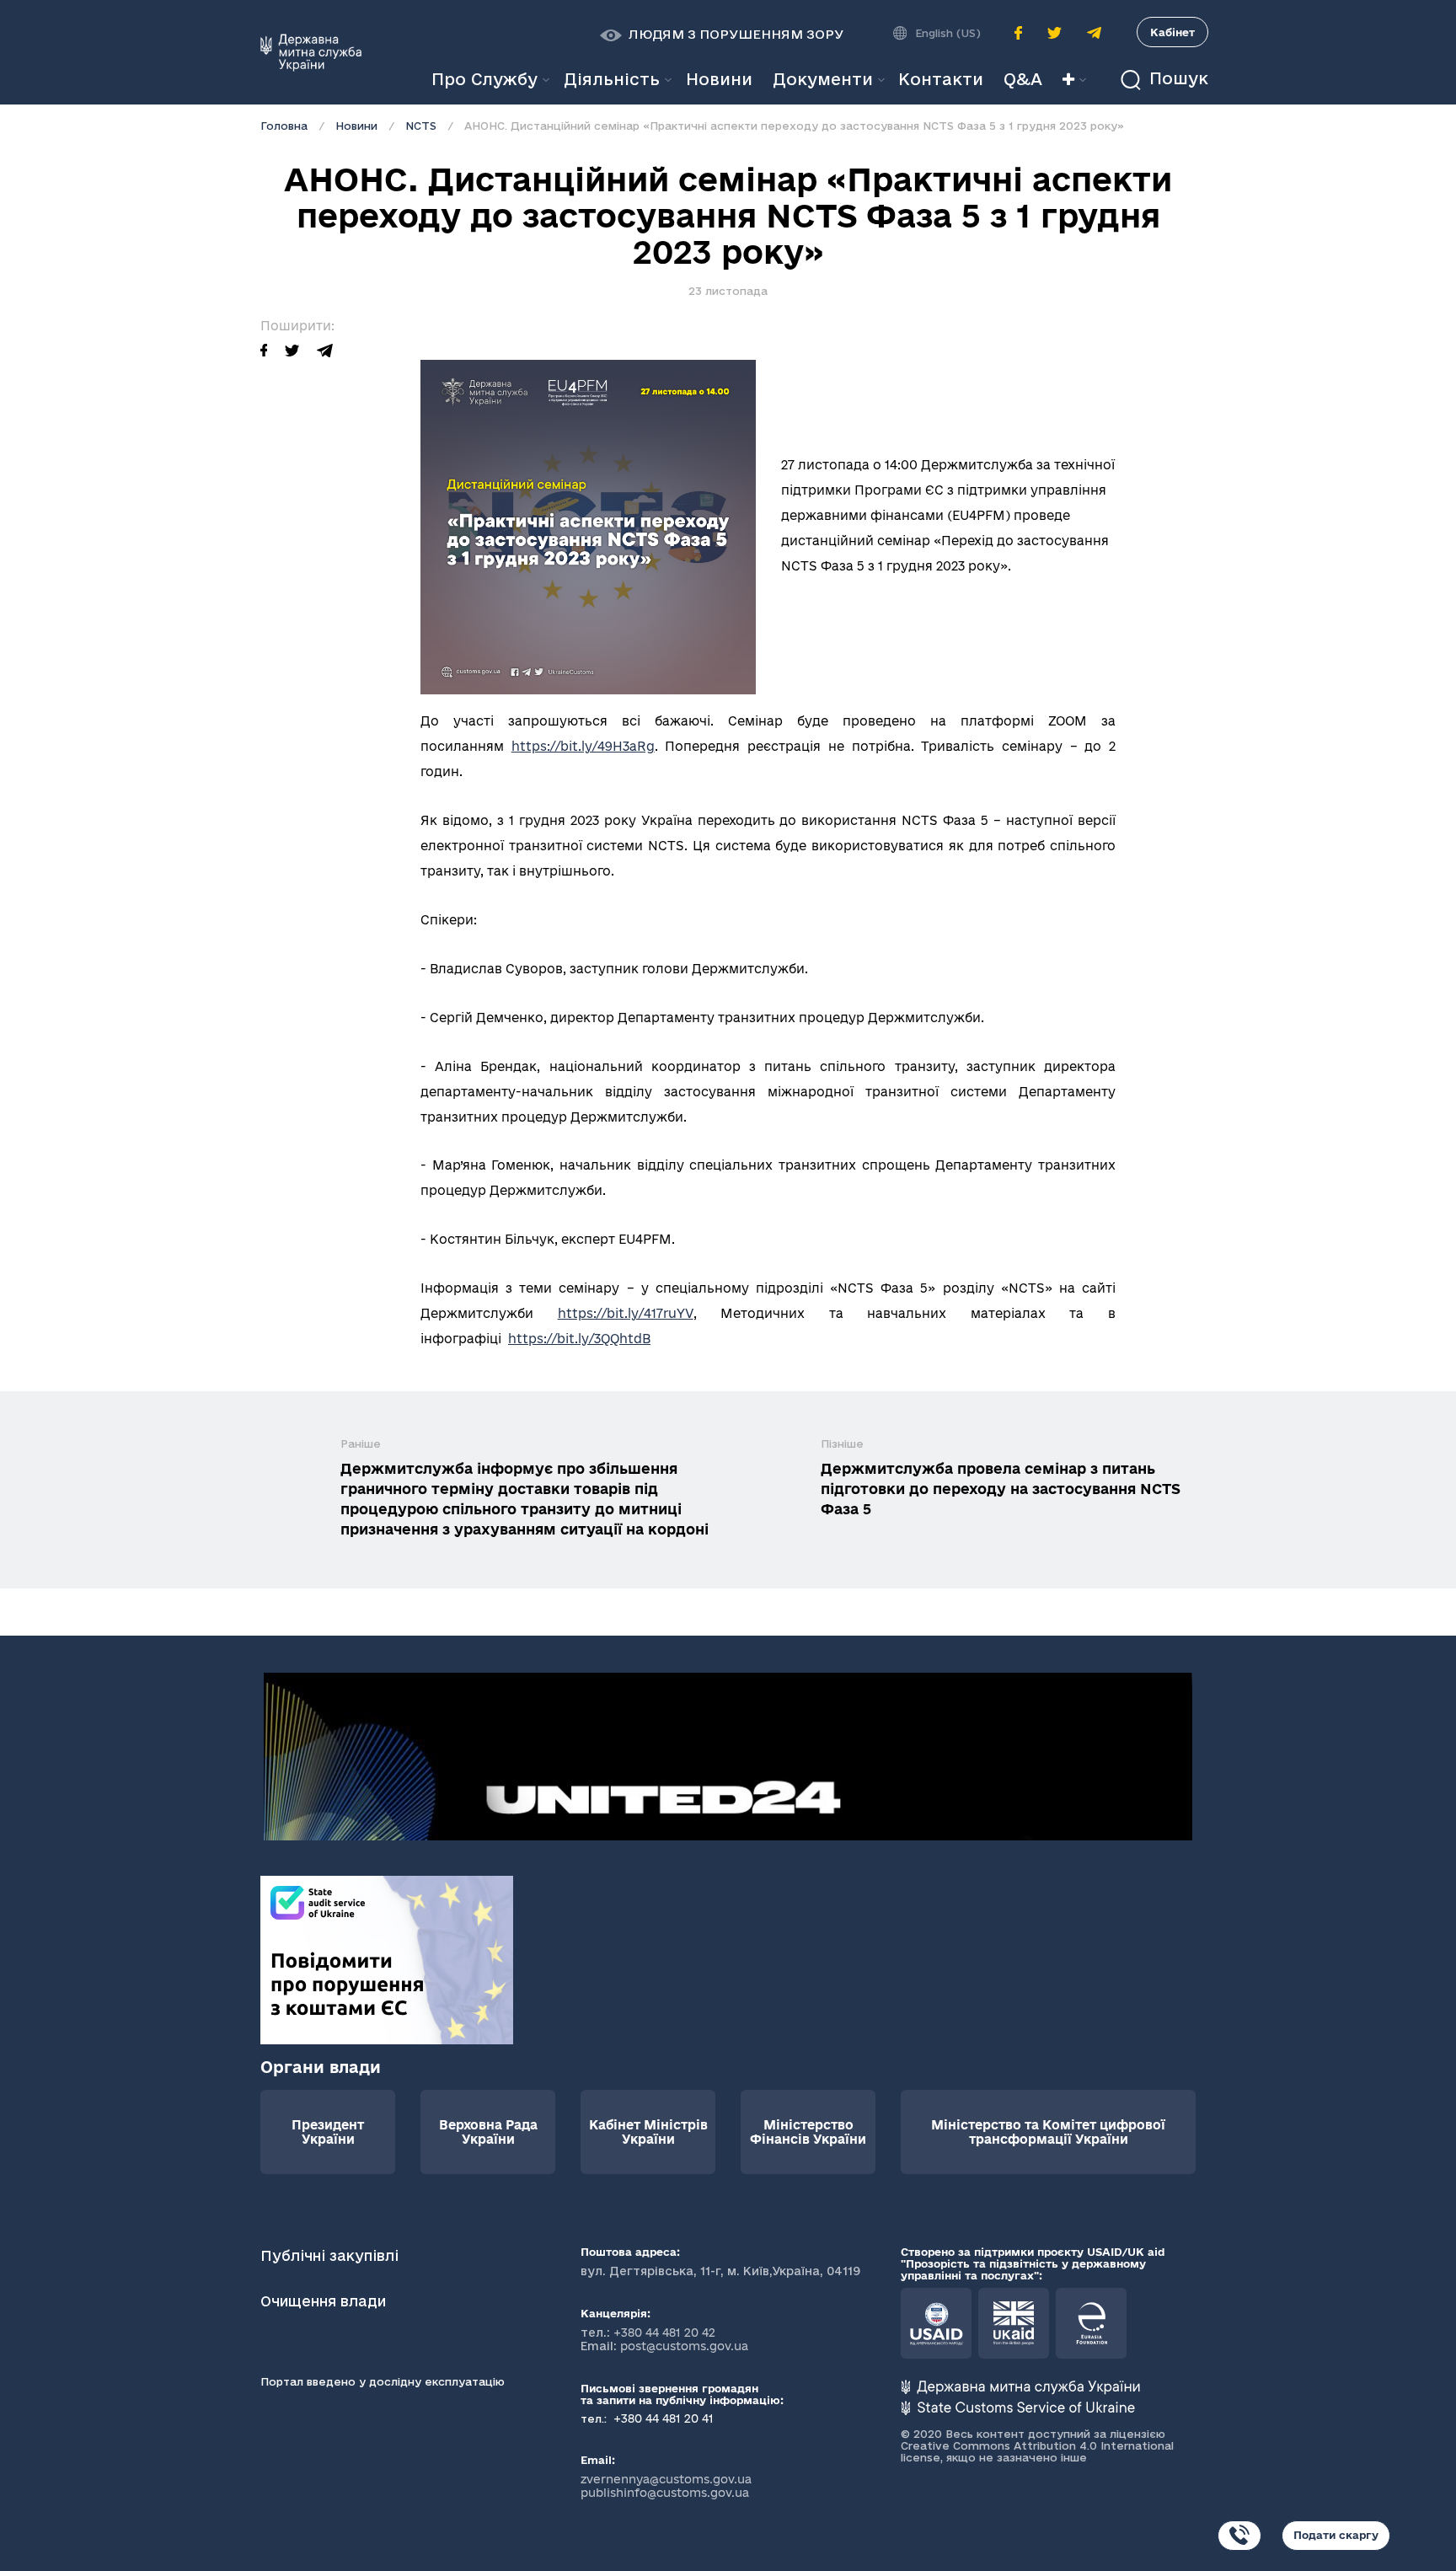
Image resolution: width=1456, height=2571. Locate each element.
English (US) (948, 33)
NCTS (421, 126)
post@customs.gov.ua (684, 2346)
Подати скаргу (1336, 2535)
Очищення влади (325, 2301)
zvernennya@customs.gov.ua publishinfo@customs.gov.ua (666, 2486)
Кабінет (1172, 32)
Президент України (328, 2132)
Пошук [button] (1176, 79)
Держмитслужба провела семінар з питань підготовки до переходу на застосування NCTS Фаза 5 (1001, 1489)
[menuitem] (719, 80)
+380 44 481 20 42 (664, 2333)
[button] (722, 35)
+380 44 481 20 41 (662, 2418)
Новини (356, 126)
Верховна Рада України (488, 2132)
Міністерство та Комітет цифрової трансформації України (1048, 2132)
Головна (284, 126)
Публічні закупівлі (329, 2255)
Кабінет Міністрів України (648, 2132)
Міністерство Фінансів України (808, 2132)
